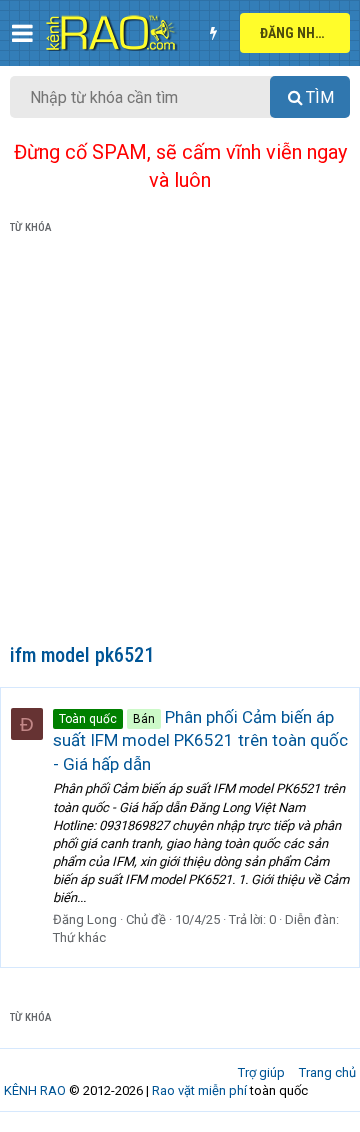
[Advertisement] (180, 443)
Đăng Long (85, 919)
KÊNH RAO (35, 1090)
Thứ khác (79, 937)
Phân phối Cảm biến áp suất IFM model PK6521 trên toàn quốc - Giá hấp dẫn (200, 741)
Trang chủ (327, 1072)
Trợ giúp (261, 1072)
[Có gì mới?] (213, 33)
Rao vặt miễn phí (199, 1090)
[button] (22, 33)
